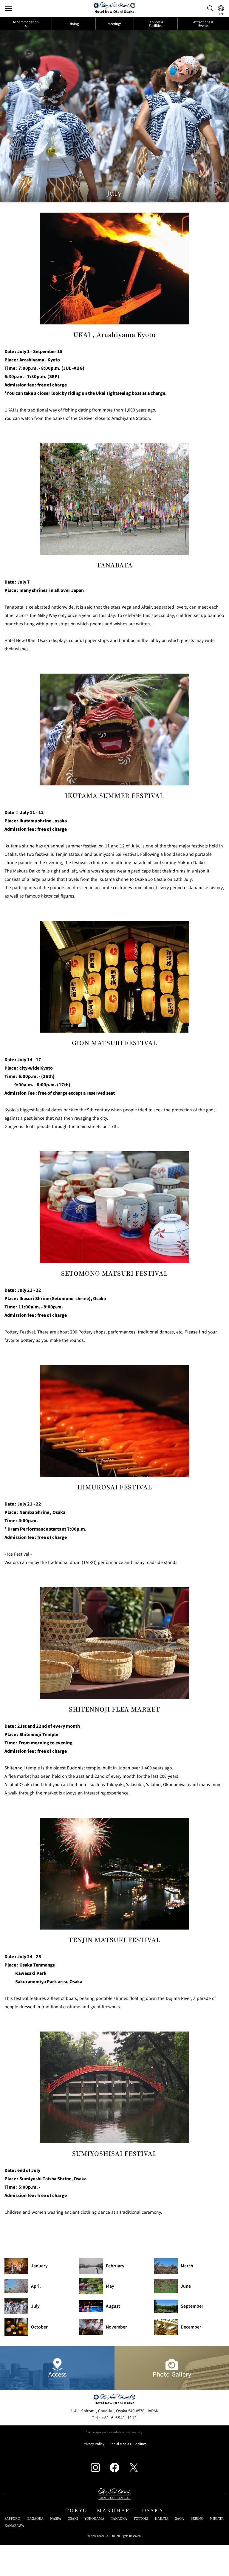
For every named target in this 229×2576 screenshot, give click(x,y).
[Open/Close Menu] (8, 8)
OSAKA (153, 2510)
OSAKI (73, 2518)
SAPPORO (12, 2518)
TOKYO (76, 2510)
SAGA (180, 2518)
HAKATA (162, 2518)
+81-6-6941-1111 (114, 2418)
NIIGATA (217, 2518)
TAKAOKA (119, 2518)
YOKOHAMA (94, 2518)
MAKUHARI (115, 2510)
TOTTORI (141, 2518)
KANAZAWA (14, 2525)
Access (57, 2374)
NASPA (56, 2518)
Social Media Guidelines (128, 2444)
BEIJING (197, 2518)
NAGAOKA (35, 2518)
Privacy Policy (93, 2444)
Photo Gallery (172, 2374)
